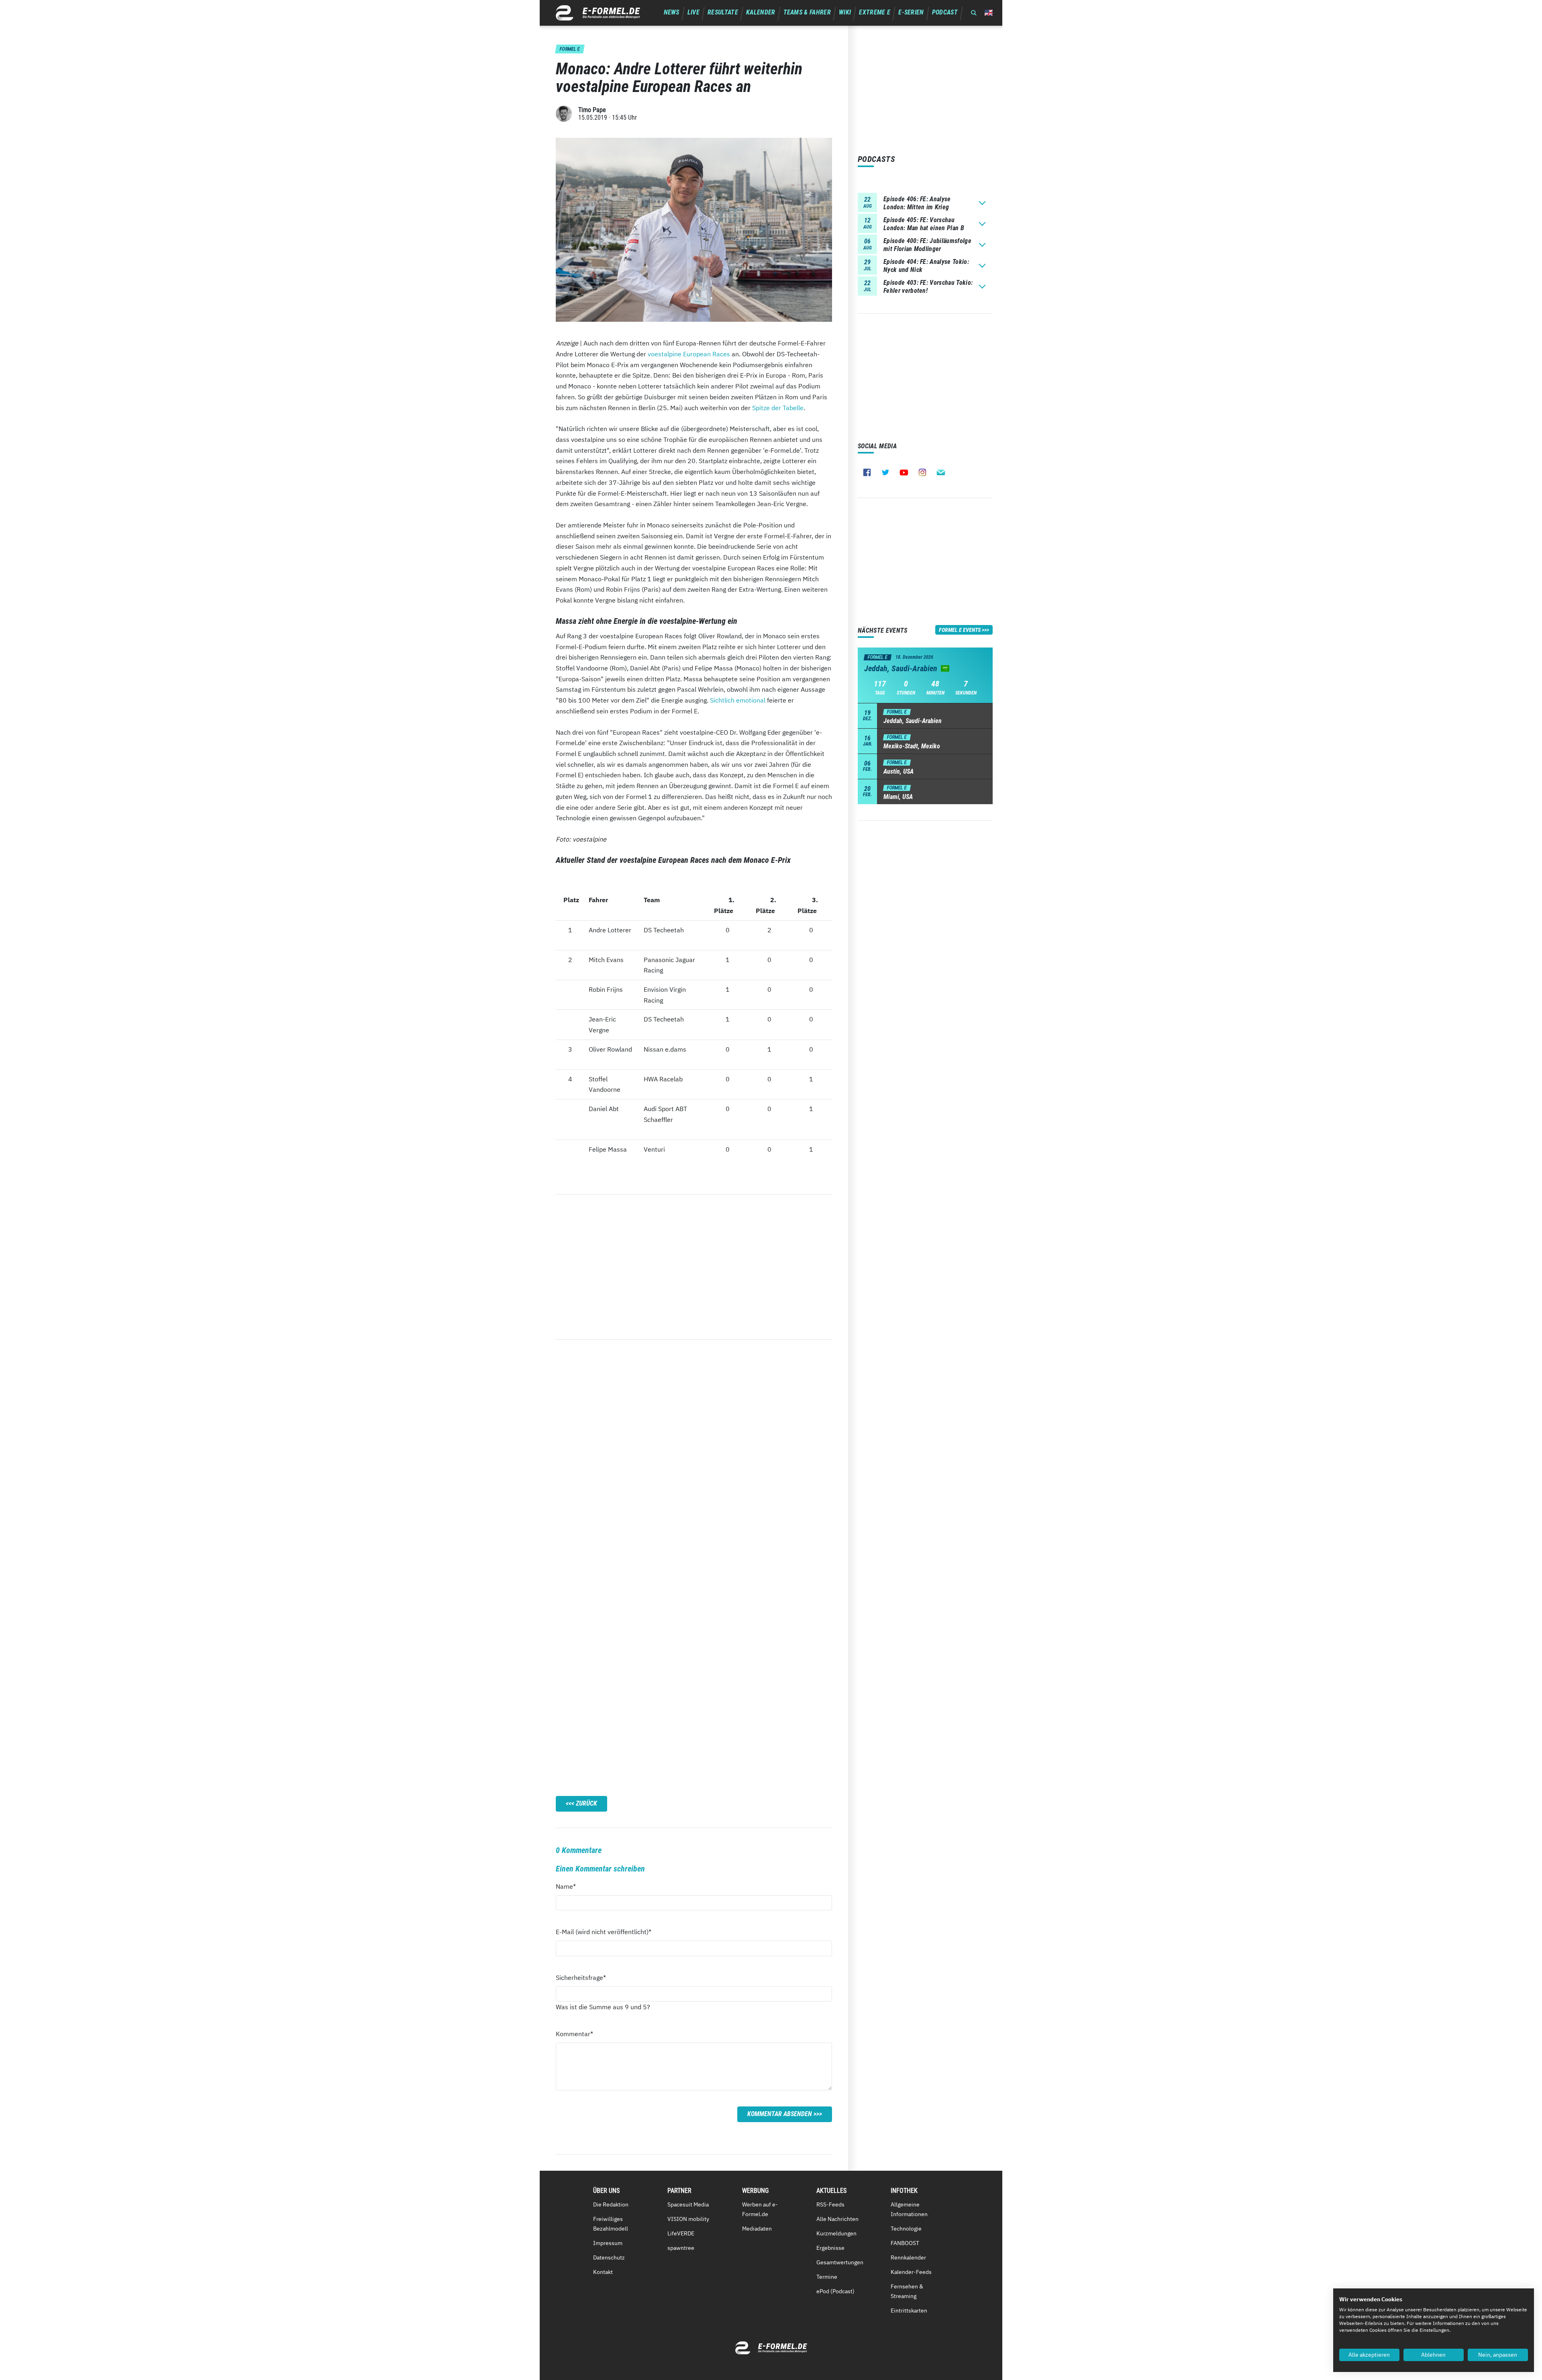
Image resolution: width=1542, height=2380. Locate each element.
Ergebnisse (830, 2248)
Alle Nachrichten (837, 2219)
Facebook (867, 472)
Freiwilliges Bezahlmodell (611, 2224)
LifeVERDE (681, 2233)
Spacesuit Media (688, 2204)
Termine (827, 2277)
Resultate (723, 12)
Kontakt (603, 2272)
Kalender (761, 12)
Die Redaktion (611, 2204)
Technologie (906, 2229)
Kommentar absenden (780, 2114)
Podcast (945, 12)
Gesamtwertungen (840, 2262)
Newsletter (941, 472)
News (672, 12)
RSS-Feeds (830, 2204)
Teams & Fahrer (807, 12)
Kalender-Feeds (911, 2272)
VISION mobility (688, 2219)
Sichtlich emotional (738, 700)
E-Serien (911, 12)
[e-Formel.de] (598, 13)
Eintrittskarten (909, 2311)
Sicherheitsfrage (581, 1977)
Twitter (885, 472)
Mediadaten (757, 2229)
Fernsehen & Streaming (907, 2291)
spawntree (681, 2248)
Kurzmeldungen (836, 2233)
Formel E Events (960, 630)
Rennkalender (908, 2257)
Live (693, 12)
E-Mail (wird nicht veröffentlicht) (604, 1932)
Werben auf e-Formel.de (760, 2209)
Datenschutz (609, 2257)
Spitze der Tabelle (778, 408)
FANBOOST (905, 2243)
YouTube (904, 472)
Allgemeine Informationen (909, 2209)
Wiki (845, 12)
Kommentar (574, 2034)
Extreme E (875, 12)
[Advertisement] (694, 1267)
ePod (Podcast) (835, 2291)
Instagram (922, 472)
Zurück (586, 1803)
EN (989, 13)
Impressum (608, 2243)
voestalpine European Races (689, 354)
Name (570, 1886)
